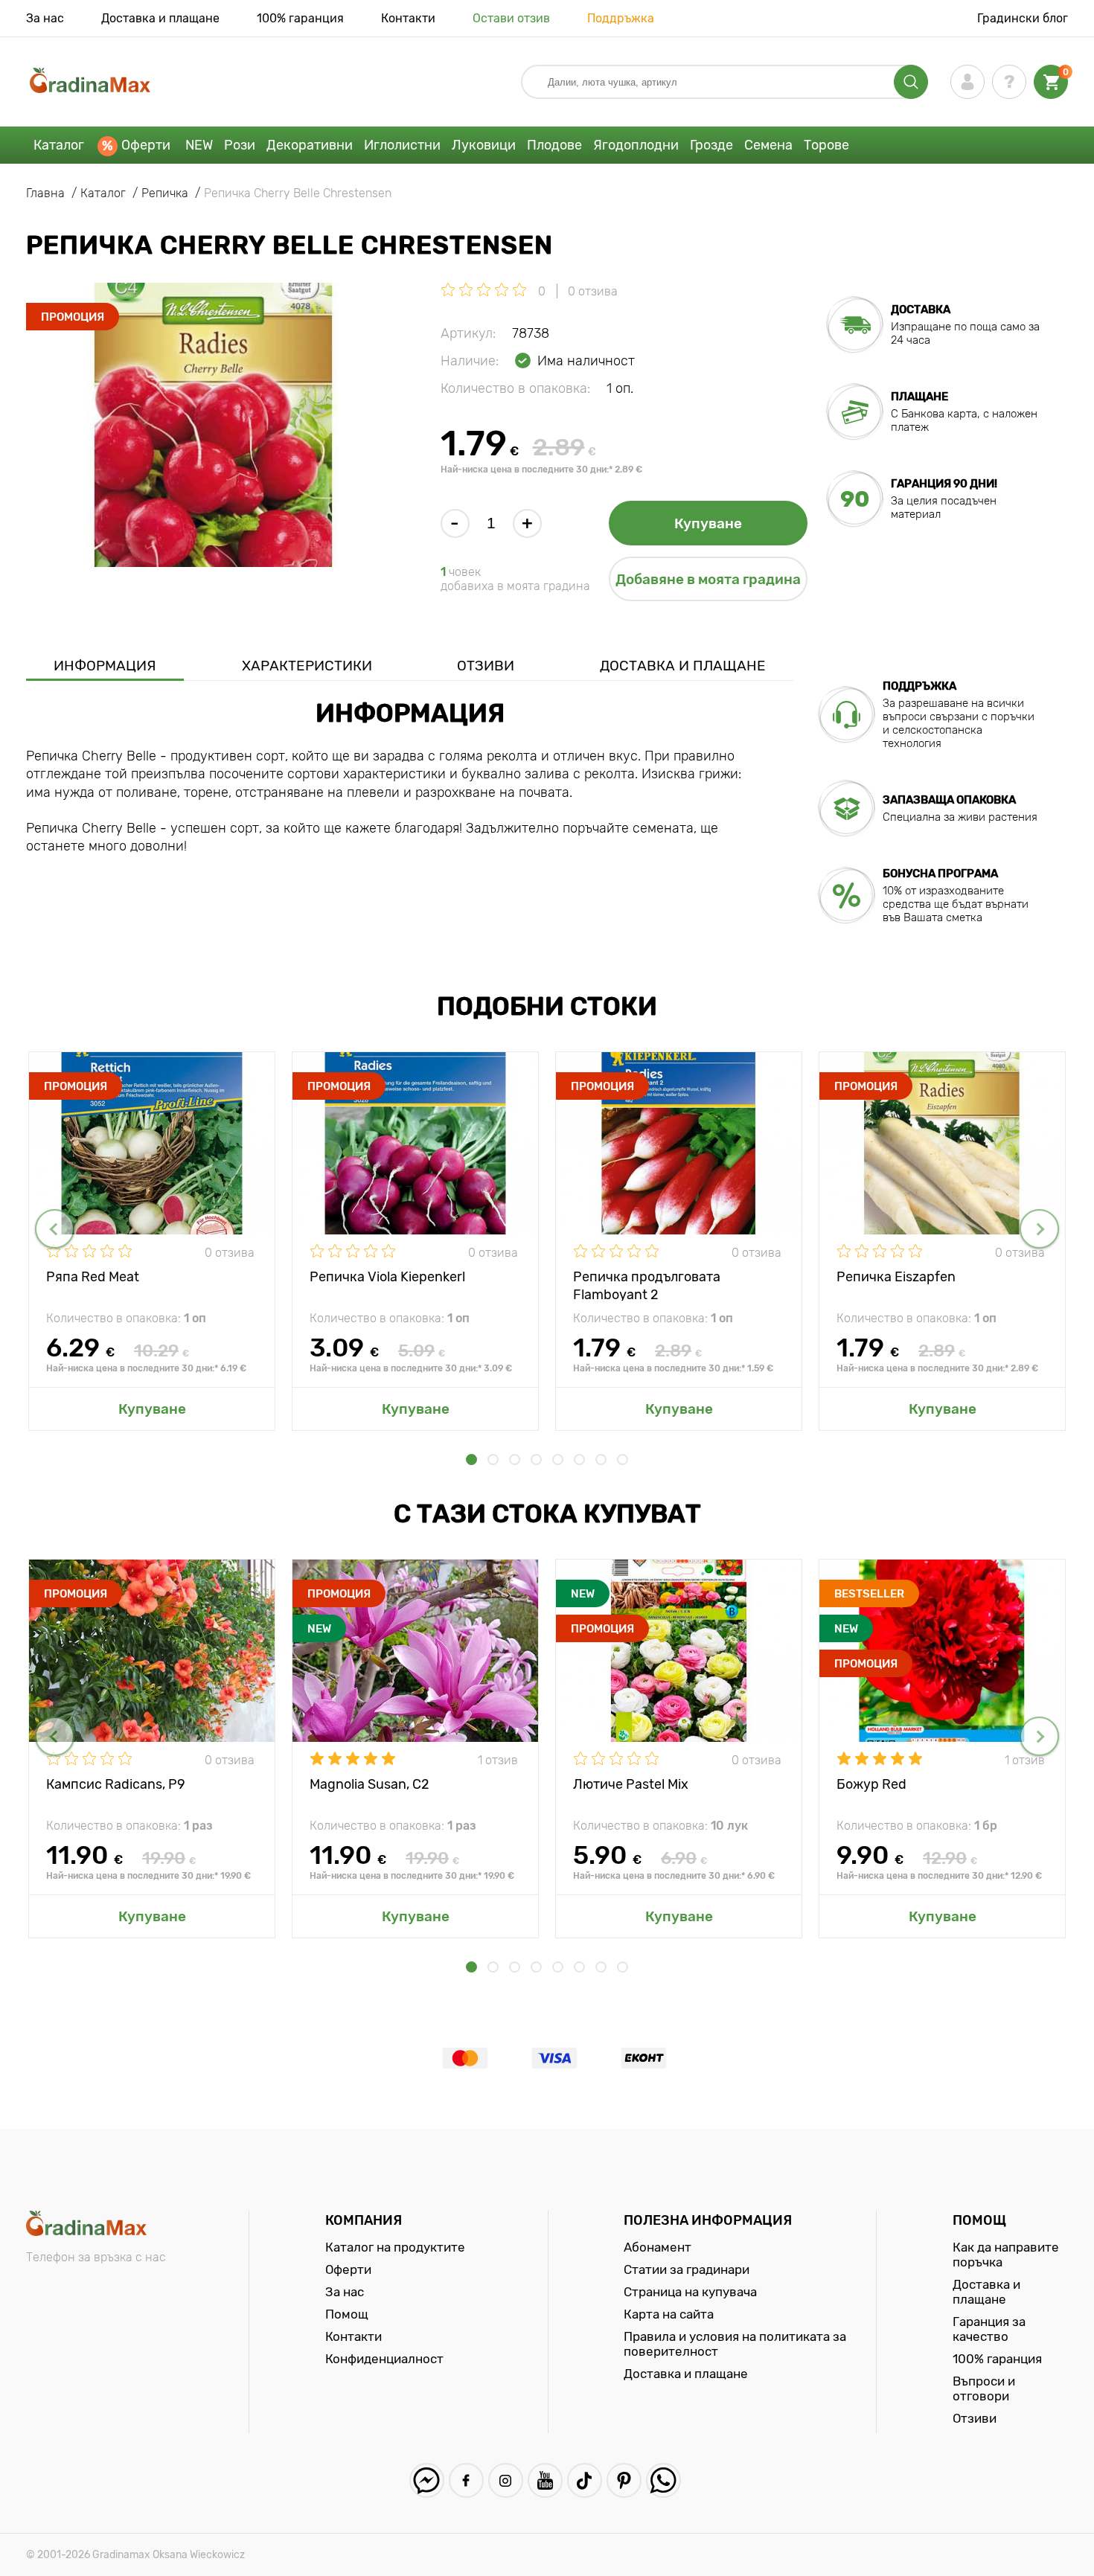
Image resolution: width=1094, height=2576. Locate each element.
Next (1039, 1229)
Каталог (59, 145)
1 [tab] (471, 1460)
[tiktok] (585, 2480)
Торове (826, 145)
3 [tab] (515, 1460)
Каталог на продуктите (395, 2247)
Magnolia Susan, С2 (370, 1784)
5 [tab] (558, 1460)
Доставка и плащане (160, 18)
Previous (55, 1229)
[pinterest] (624, 2480)
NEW (199, 145)
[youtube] (545, 2480)
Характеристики (307, 666)
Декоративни (310, 145)
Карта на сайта (669, 2314)
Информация (105, 666)
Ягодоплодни (636, 145)
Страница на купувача (690, 2292)
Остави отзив (511, 18)
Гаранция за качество (989, 2329)
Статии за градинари (687, 2269)
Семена (768, 145)
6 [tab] (579, 1460)
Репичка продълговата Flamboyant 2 (647, 1285)
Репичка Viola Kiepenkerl (387, 1277)
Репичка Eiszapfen (896, 1277)
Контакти (408, 18)
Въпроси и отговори (984, 2388)
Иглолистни (402, 145)
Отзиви (486, 666)
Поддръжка (621, 18)
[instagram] (506, 2480)
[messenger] (427, 2480)
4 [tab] (536, 1460)
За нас (45, 18)
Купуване (708, 523)
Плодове (554, 145)
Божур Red (871, 1784)
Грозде (711, 145)
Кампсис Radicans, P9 (116, 1784)
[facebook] (466, 2480)
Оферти (146, 145)
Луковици (484, 145)
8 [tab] (623, 1460)
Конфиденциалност (384, 2359)
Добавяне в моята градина (708, 579)
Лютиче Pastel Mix (631, 1784)
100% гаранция (300, 18)
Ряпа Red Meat (93, 1277)
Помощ (347, 2314)
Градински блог (1023, 18)
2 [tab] (493, 1460)
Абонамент (658, 2247)
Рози (240, 145)
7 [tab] (601, 1460)
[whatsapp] (663, 2480)
